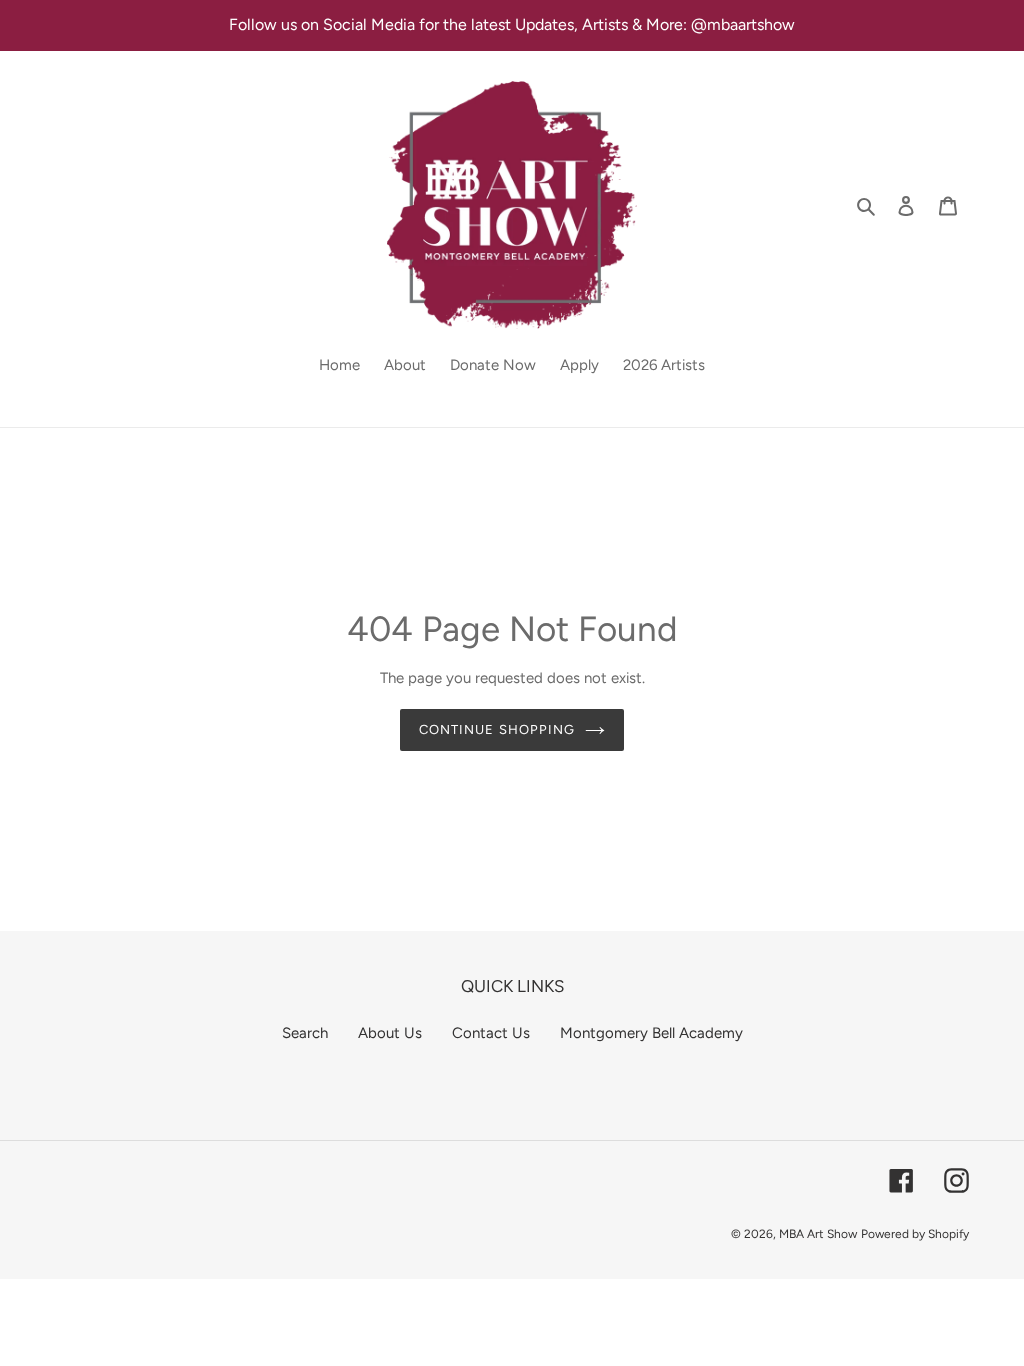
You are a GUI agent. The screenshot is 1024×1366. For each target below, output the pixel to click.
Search (305, 1033)
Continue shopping (497, 729)
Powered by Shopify (915, 1234)
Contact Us (491, 1033)
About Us (390, 1033)
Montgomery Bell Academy (651, 1033)
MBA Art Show (818, 1234)
